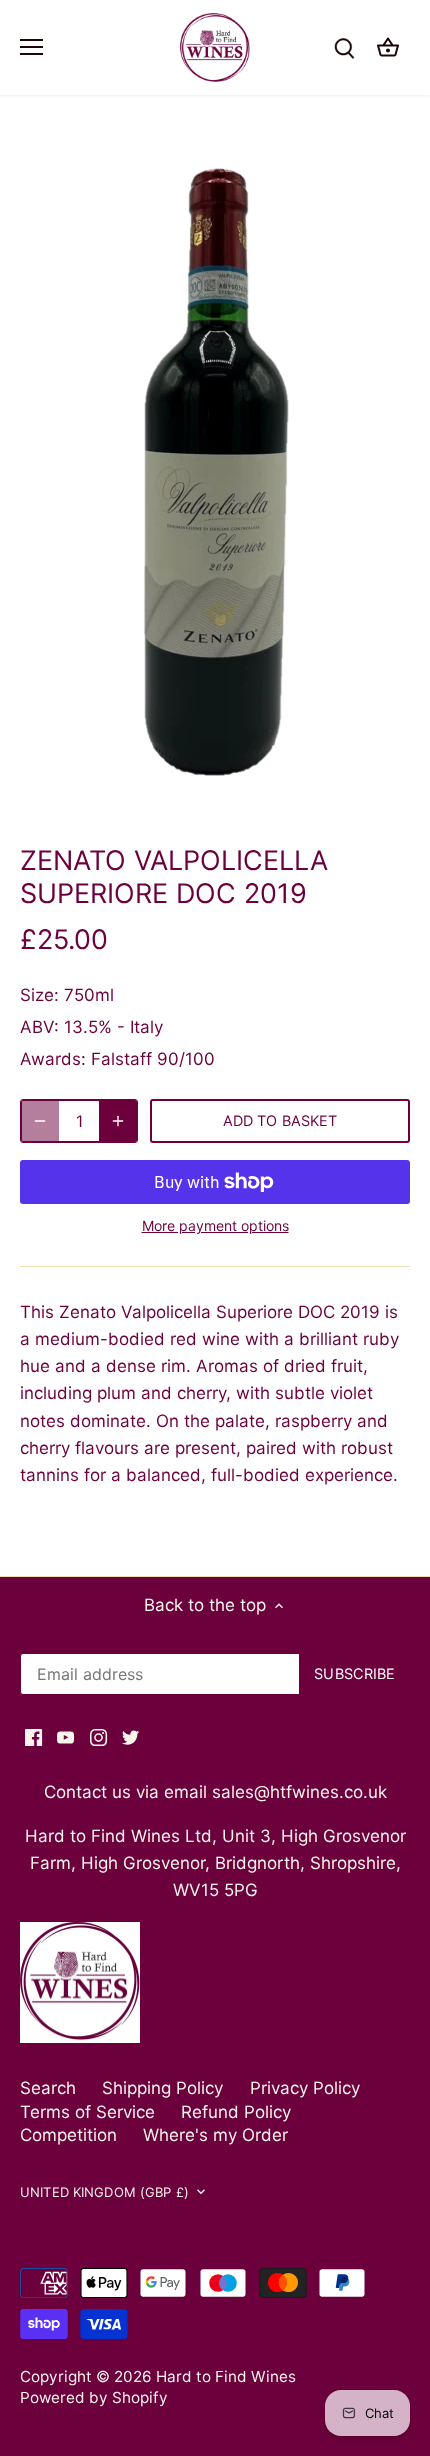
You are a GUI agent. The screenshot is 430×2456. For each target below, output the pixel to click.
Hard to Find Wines (226, 2376)
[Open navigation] (31, 47)
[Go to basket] (388, 47)
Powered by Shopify (94, 2397)
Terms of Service (87, 2112)
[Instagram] (98, 1737)
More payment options (215, 1225)
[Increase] (118, 1121)
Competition (68, 2135)
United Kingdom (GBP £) (104, 2192)
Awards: (53, 1059)
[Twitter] (130, 1737)
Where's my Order (215, 2135)
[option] (215, 477)
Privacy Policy (305, 2088)
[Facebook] (33, 1737)
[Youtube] (65, 1737)
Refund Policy (236, 2112)
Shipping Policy (162, 2088)
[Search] (344, 47)
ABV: (39, 1027)
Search (48, 2088)
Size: (39, 995)
